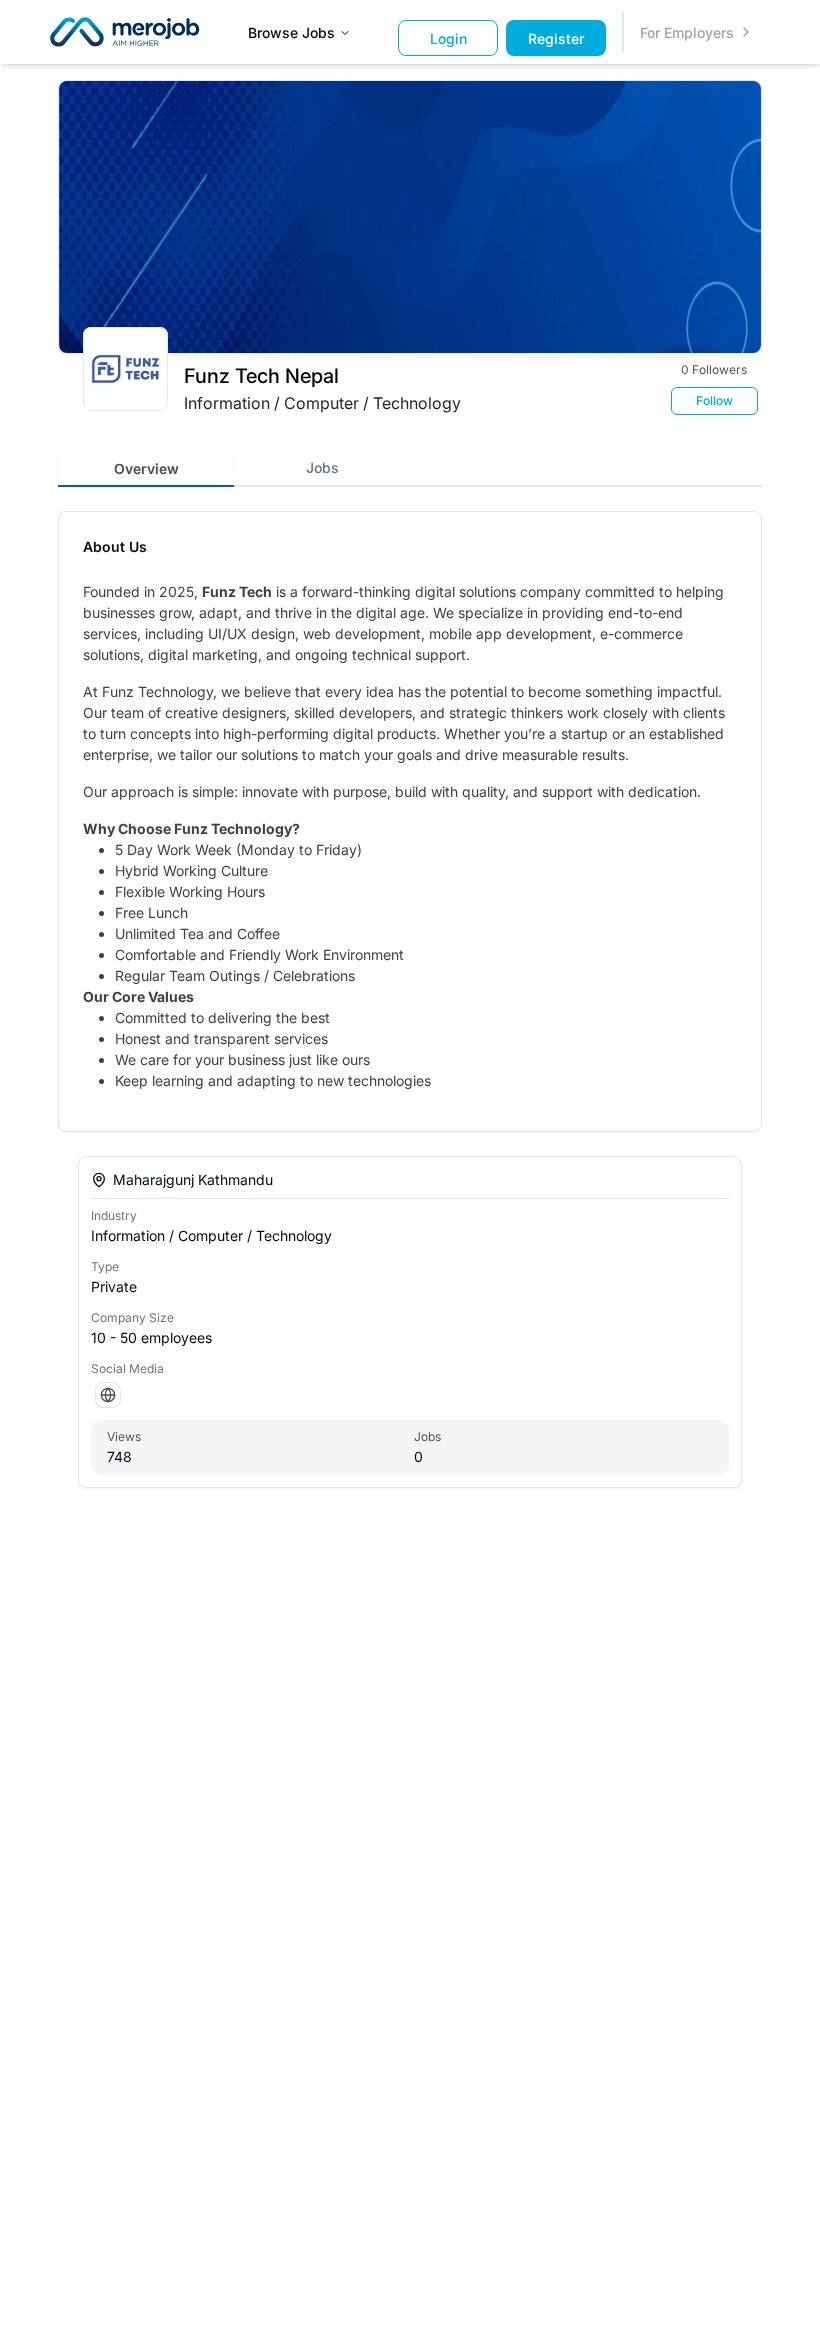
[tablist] (410, 467)
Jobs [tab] (322, 467)
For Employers (687, 32)
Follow (714, 400)
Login (448, 38)
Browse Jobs (291, 32)
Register (556, 38)
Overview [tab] (146, 468)
